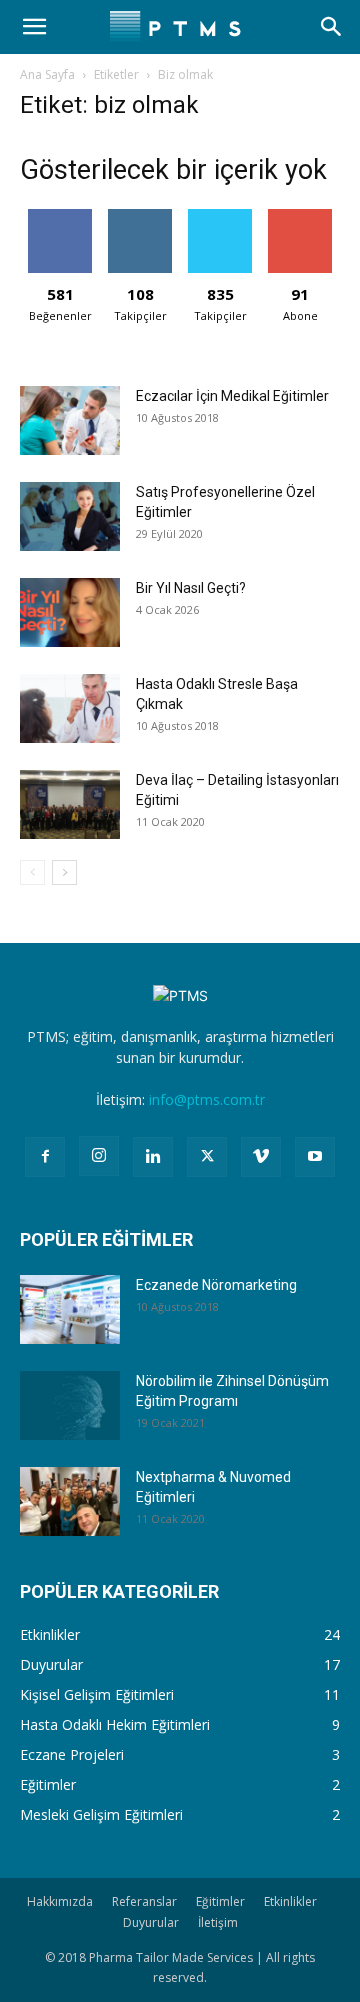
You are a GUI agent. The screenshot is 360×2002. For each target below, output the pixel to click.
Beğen (60, 216)
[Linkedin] (153, 1157)
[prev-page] (32, 872)
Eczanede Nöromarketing (216, 1285)
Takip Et (140, 216)
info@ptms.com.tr (207, 1099)
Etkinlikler (290, 1901)
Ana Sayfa (47, 74)
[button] (34, 27)
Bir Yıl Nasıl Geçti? (191, 588)
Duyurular (151, 1922)
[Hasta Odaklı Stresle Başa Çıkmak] (70, 708)
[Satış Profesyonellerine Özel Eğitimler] (70, 516)
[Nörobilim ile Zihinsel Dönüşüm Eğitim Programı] (70, 1405)
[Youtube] (315, 1157)
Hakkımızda (60, 1901)
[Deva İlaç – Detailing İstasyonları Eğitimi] (70, 804)
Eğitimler (220, 1901)
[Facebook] (45, 1157)
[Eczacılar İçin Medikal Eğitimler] (70, 420)
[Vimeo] (261, 1157)
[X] (207, 1157)
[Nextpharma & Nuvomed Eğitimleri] (70, 1501)
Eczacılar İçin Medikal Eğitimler (232, 396)
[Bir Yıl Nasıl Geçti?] (70, 612)
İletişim (218, 1922)
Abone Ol (300, 216)
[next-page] (64, 872)
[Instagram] (99, 1156)
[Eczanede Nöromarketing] (70, 1309)
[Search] (332, 27)
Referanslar (144, 1901)
